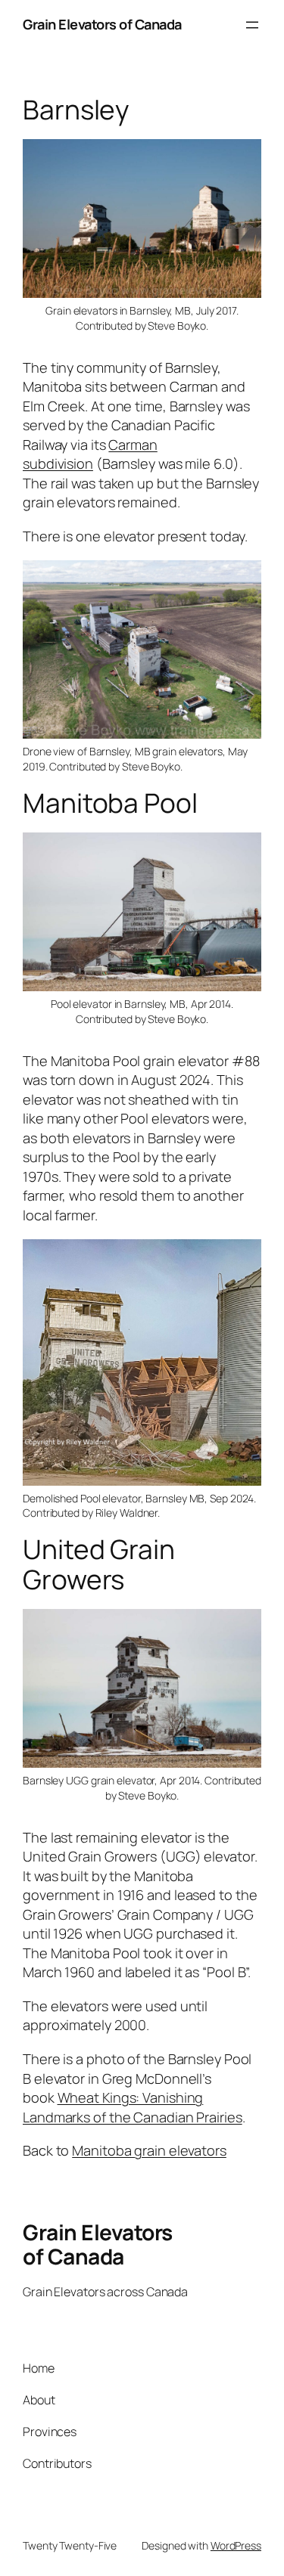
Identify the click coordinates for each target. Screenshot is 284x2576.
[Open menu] (252, 25)
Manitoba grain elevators (149, 2150)
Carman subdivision (90, 454)
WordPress (236, 2545)
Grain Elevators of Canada (102, 24)
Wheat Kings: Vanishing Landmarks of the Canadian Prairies (133, 2107)
